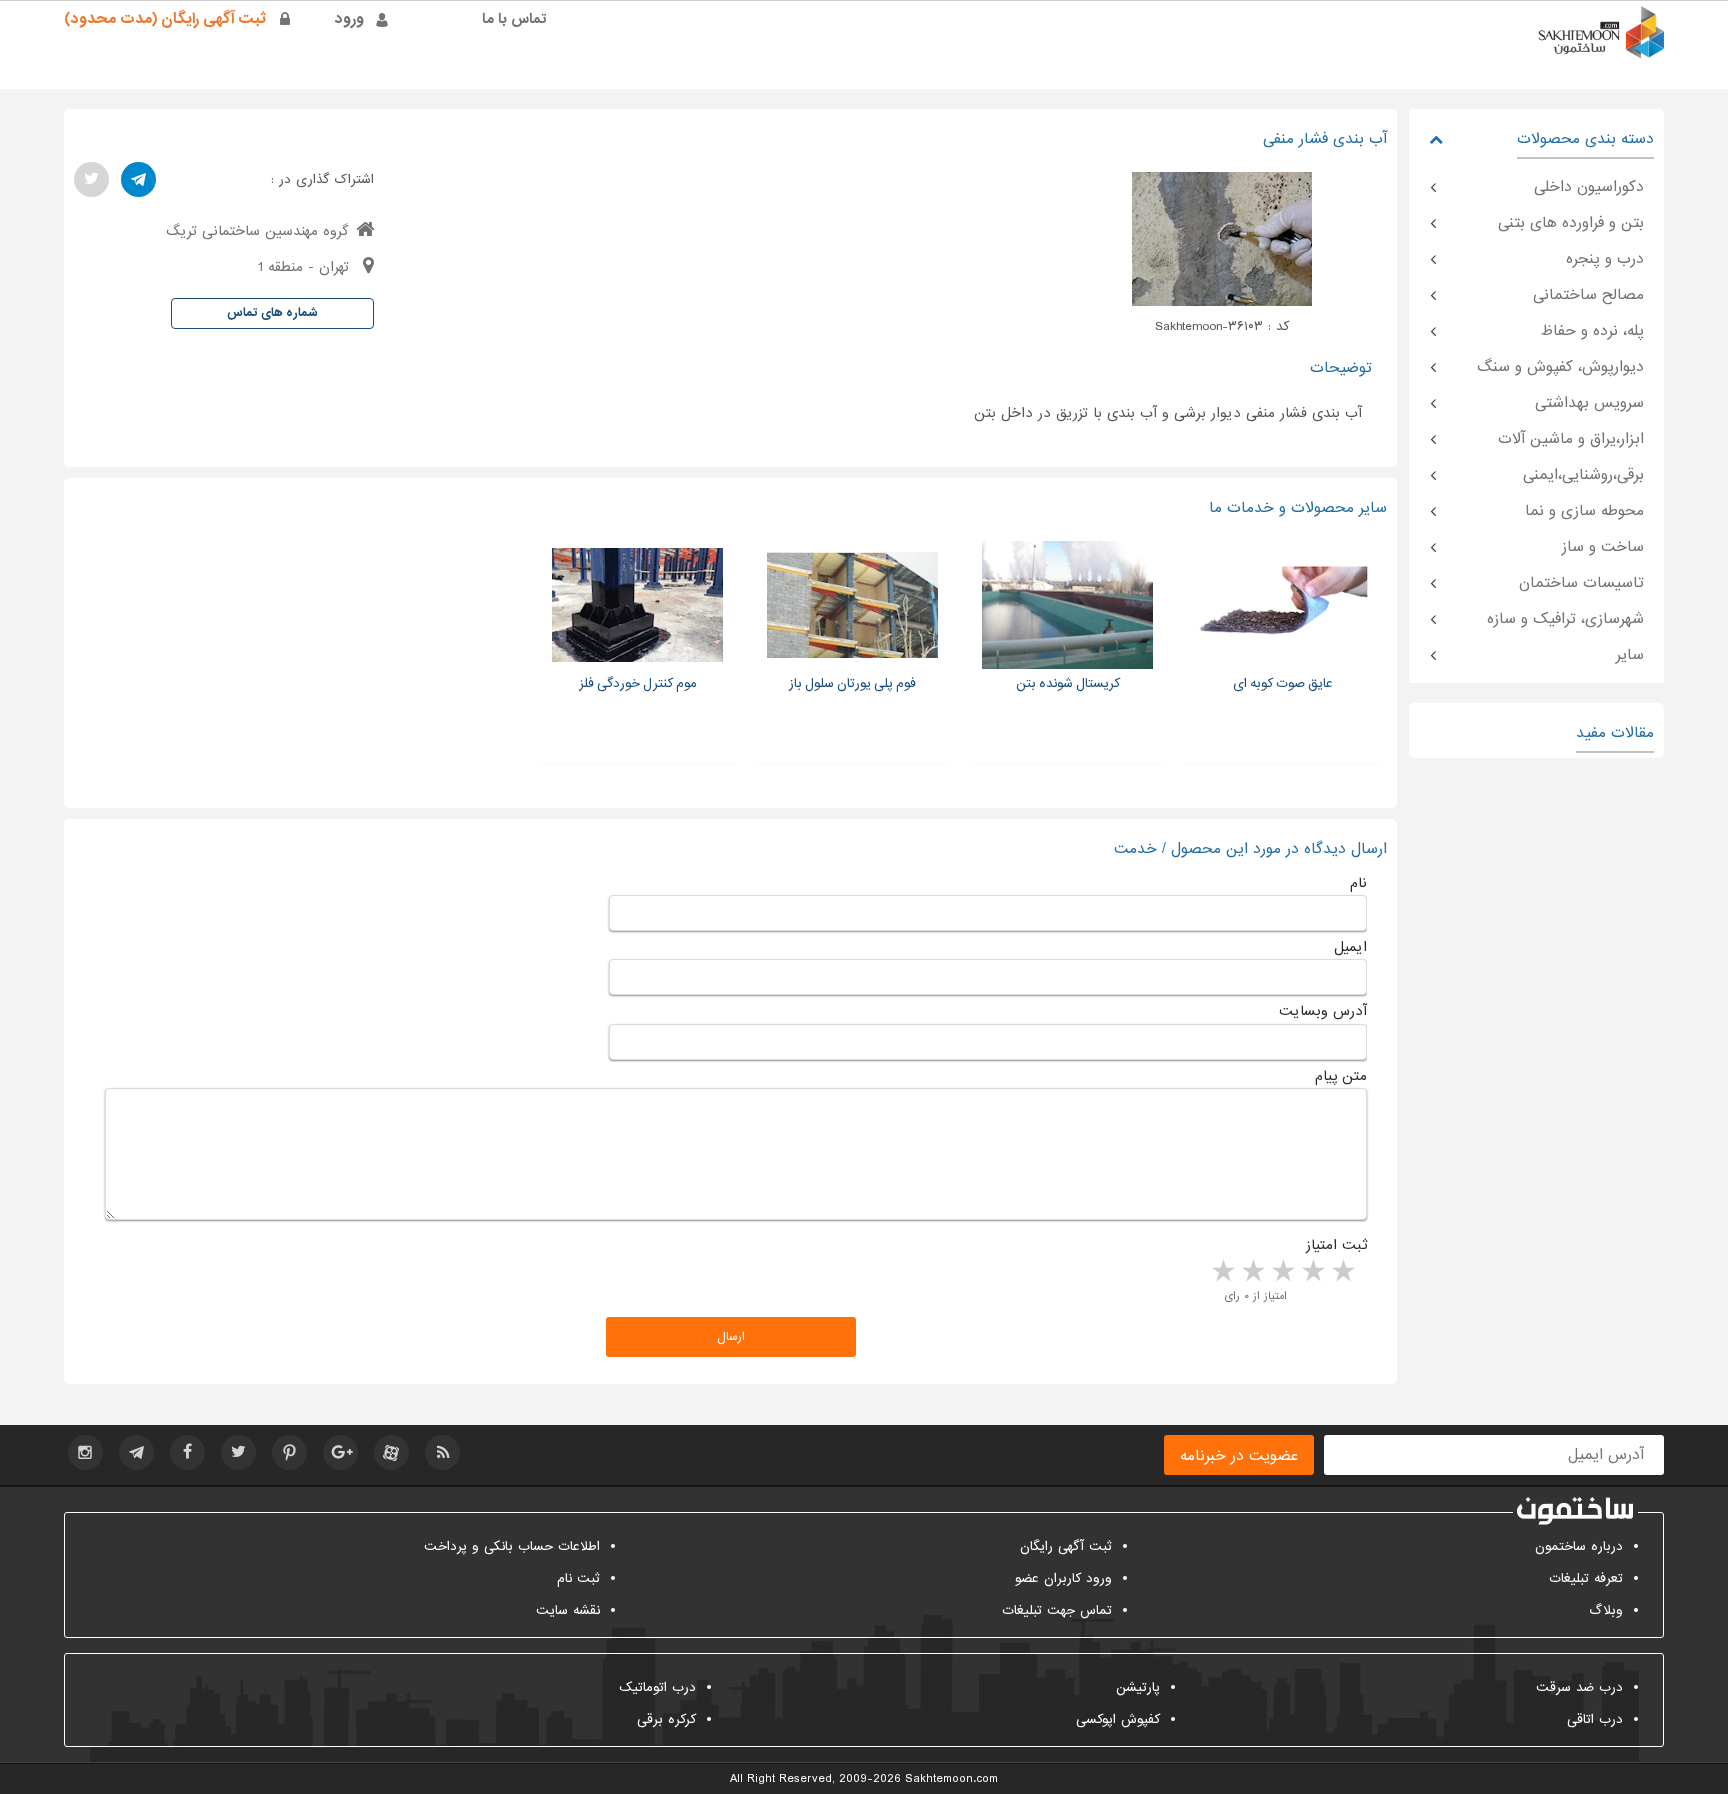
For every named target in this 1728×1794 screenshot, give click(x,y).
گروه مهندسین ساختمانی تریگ (257, 231)
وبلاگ (1606, 1610)
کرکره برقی (666, 1719)
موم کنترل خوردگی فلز (638, 683)
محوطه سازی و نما (1584, 511)
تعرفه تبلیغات (1586, 1578)
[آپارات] (391, 1452)
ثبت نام (578, 1578)
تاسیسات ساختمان (1581, 583)
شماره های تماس (272, 313)
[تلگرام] (138, 179)
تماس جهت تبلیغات (1057, 1610)
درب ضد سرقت (1579, 1687)
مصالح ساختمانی (1588, 295)
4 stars (1252, 1272)
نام (1358, 883)
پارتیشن (1138, 1687)
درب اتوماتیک (657, 1687)
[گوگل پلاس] (340, 1452)
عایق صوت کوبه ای (1283, 683)
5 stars (1222, 1272)
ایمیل (1350, 947)
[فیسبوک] (187, 1452)
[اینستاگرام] (85, 1452)
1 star (1342, 1272)
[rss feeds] (442, 1452)
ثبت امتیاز (1336, 1245)
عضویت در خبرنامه (1239, 1456)
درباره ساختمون (1579, 1546)
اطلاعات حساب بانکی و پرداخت (512, 1546)
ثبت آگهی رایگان (1066, 1546)
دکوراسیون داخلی (1589, 187)
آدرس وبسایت (1323, 1011)
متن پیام (1341, 1076)
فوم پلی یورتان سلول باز (852, 683)
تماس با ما (514, 19)
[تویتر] (91, 179)
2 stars (1312, 1272)
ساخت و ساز (1603, 547)
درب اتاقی (1595, 1719)
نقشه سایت (568, 1610)
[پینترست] (289, 1452)
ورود (349, 19)
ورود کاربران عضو (1063, 1578)
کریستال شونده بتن (1068, 683)
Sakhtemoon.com (951, 1779)
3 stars (1282, 1272)
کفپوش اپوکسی (1118, 1719)
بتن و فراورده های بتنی (1571, 223)
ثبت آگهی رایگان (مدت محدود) (165, 19)
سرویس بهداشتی (1589, 403)
